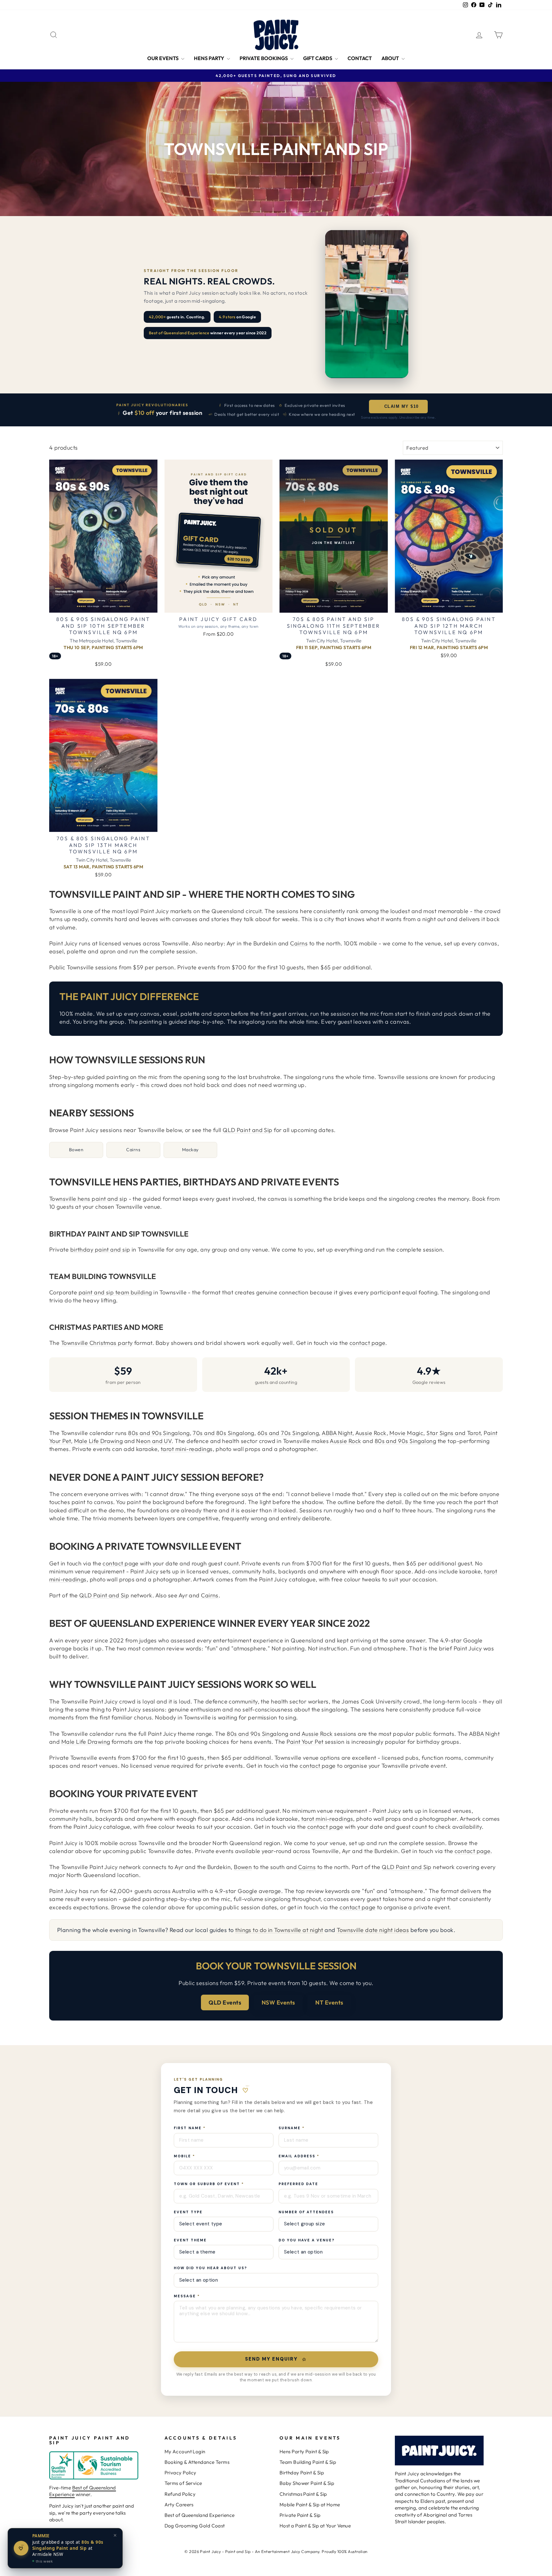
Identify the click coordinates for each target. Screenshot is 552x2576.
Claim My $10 (401, 406)
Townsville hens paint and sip (88, 1199)
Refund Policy (180, 2494)
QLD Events (225, 2002)
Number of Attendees (306, 2212)
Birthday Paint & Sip (302, 2473)
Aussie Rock (371, 1433)
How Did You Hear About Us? (211, 2268)
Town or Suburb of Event (209, 2184)
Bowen (76, 1150)
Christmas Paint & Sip (303, 2494)
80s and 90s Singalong (159, 1433)
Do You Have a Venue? (307, 2240)
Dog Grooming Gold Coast (195, 2526)
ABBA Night (337, 1433)
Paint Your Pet (305, 1742)
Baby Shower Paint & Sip (307, 2483)
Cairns (299, 943)
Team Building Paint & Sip (308, 2462)
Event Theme (190, 2240)
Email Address (299, 2156)
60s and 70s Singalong (288, 1433)
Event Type (188, 2212)
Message (187, 2296)
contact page (367, 1343)
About (391, 58)
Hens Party (210, 58)
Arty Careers (179, 2505)
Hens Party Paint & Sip (304, 2452)
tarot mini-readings (187, 1449)
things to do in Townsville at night (279, 1930)
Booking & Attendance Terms (197, 2462)
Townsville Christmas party (97, 1343)
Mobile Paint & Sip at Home (310, 2505)
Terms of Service (183, 2483)
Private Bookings (264, 58)
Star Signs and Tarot (453, 1433)
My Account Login (185, 2452)
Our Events (163, 58)
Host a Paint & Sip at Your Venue (315, 2526)
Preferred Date (298, 2184)
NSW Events (278, 2002)
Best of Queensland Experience (83, 2491)
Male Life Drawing (99, 1441)
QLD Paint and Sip (248, 1130)
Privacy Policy (180, 2473)
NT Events (329, 2002)
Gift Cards (318, 58)
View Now (103, 605)
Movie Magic (406, 1433)
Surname (292, 2128)
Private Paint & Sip (300, 2515)
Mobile (184, 2156)
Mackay (190, 1150)
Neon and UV (154, 1441)
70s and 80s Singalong (223, 1433)
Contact (360, 58)
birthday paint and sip (100, 1249)
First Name (190, 2128)
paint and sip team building (115, 1292)
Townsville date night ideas (373, 1930)
